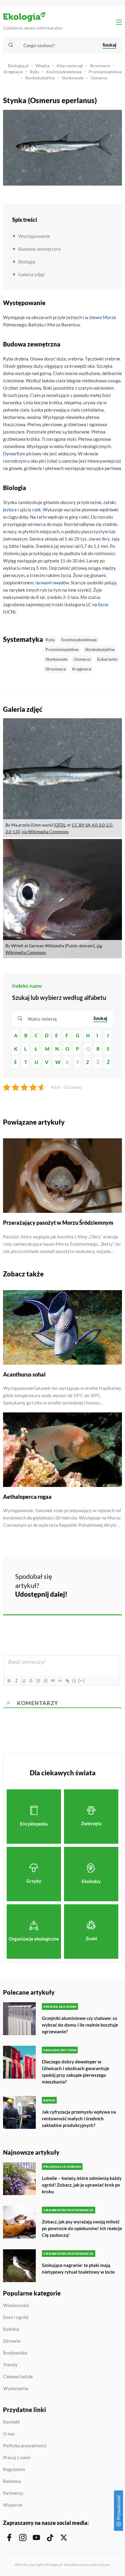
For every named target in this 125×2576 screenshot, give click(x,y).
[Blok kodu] (60, 1681)
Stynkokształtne (40, 78)
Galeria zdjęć (32, 274)
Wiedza (42, 66)
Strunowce (100, 66)
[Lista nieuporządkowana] (45, 1681)
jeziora (10, 510)
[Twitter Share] (93, 1576)
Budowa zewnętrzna (39, 249)
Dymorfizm (14, 454)
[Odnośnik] (67, 1681)
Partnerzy (13, 2493)
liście (103, 604)
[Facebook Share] (76, 1576)
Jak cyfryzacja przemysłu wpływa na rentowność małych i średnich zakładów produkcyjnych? (79, 2118)
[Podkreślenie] (23, 1681)
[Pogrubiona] (9, 1681)
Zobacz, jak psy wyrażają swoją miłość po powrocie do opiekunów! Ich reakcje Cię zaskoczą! (82, 2228)
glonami (98, 575)
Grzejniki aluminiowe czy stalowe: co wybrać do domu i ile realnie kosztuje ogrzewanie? (80, 2025)
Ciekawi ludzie (18, 2377)
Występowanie (34, 236)
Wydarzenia (16, 2388)
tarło (42, 517)
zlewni (96, 317)
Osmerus (99, 78)
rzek (37, 510)
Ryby (34, 72)
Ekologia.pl (18, 66)
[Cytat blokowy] (52, 1681)
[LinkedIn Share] (76, 1593)
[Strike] (31, 1681)
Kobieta (11, 2329)
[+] (82, 1681)
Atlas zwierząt (70, 66)
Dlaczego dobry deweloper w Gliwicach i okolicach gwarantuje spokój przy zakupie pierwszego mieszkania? (76, 2072)
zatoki (109, 502)
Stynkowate (73, 78)
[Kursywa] (16, 1681)
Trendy (10, 2365)
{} (74, 1681)
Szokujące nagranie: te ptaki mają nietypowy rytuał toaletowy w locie (78, 2268)
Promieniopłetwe (105, 72)
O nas (9, 2434)
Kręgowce (13, 72)
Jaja (115, 539)
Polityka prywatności (25, 2446)
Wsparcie (13, 2505)
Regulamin (14, 2470)
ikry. (106, 539)
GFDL (60, 825)
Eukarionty (107, 659)
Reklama (12, 2481)
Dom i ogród (16, 2317)
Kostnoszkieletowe (64, 72)
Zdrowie (12, 2341)
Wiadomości (16, 2306)
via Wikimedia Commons (45, 832)
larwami (44, 583)
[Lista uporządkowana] (38, 1681)
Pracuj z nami (17, 2458)
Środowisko (15, 2353)
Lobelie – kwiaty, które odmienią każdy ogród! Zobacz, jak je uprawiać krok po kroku (82, 2185)
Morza (109, 317)
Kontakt (12, 2422)
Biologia (27, 261)
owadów (61, 583)
